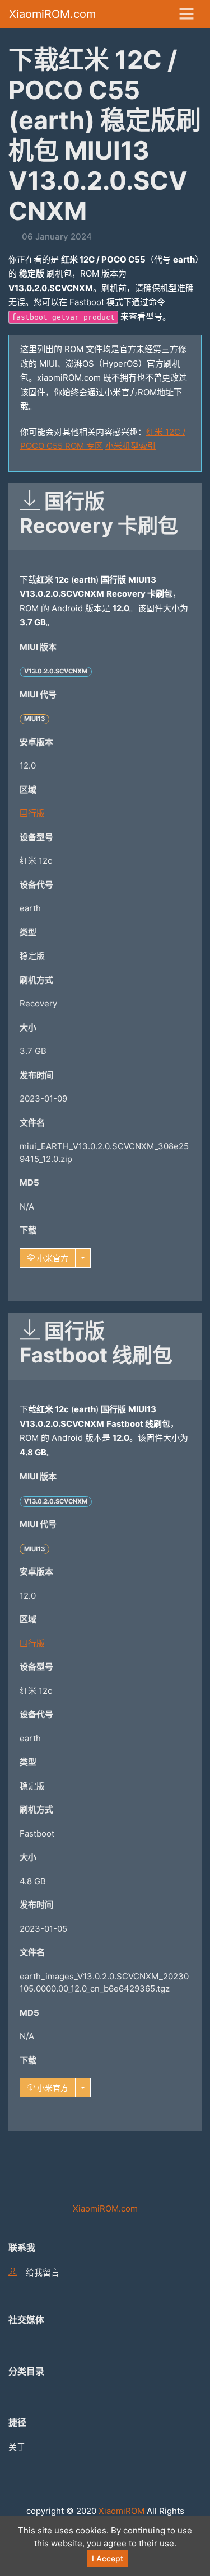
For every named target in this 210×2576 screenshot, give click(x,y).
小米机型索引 (130, 446)
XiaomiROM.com (52, 14)
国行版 (32, 813)
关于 (17, 2447)
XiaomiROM (122, 2511)
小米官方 (52, 1258)
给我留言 (43, 2272)
